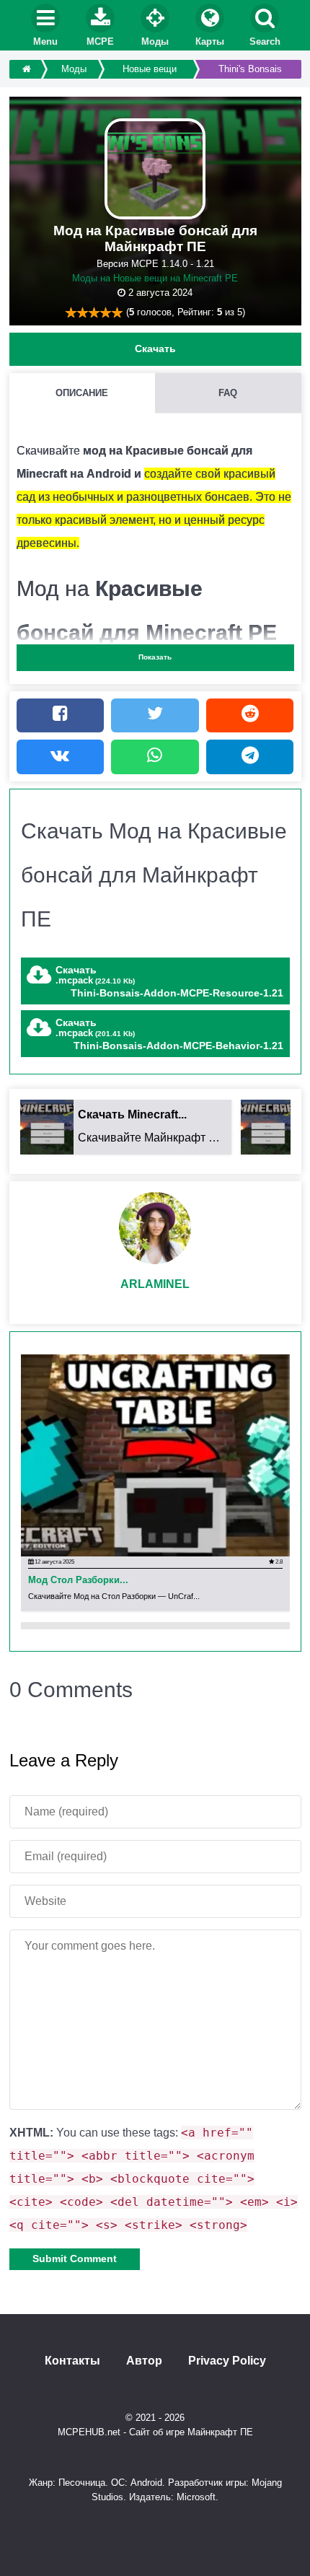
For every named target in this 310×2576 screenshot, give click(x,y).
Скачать (155, 349)
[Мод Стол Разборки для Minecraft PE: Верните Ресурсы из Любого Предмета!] (155, 1455)
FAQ (228, 393)
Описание (82, 393)
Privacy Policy (227, 2361)
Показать (155, 657)
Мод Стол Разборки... (78, 1581)
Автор (144, 2361)
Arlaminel (155, 1284)
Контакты (72, 2361)
